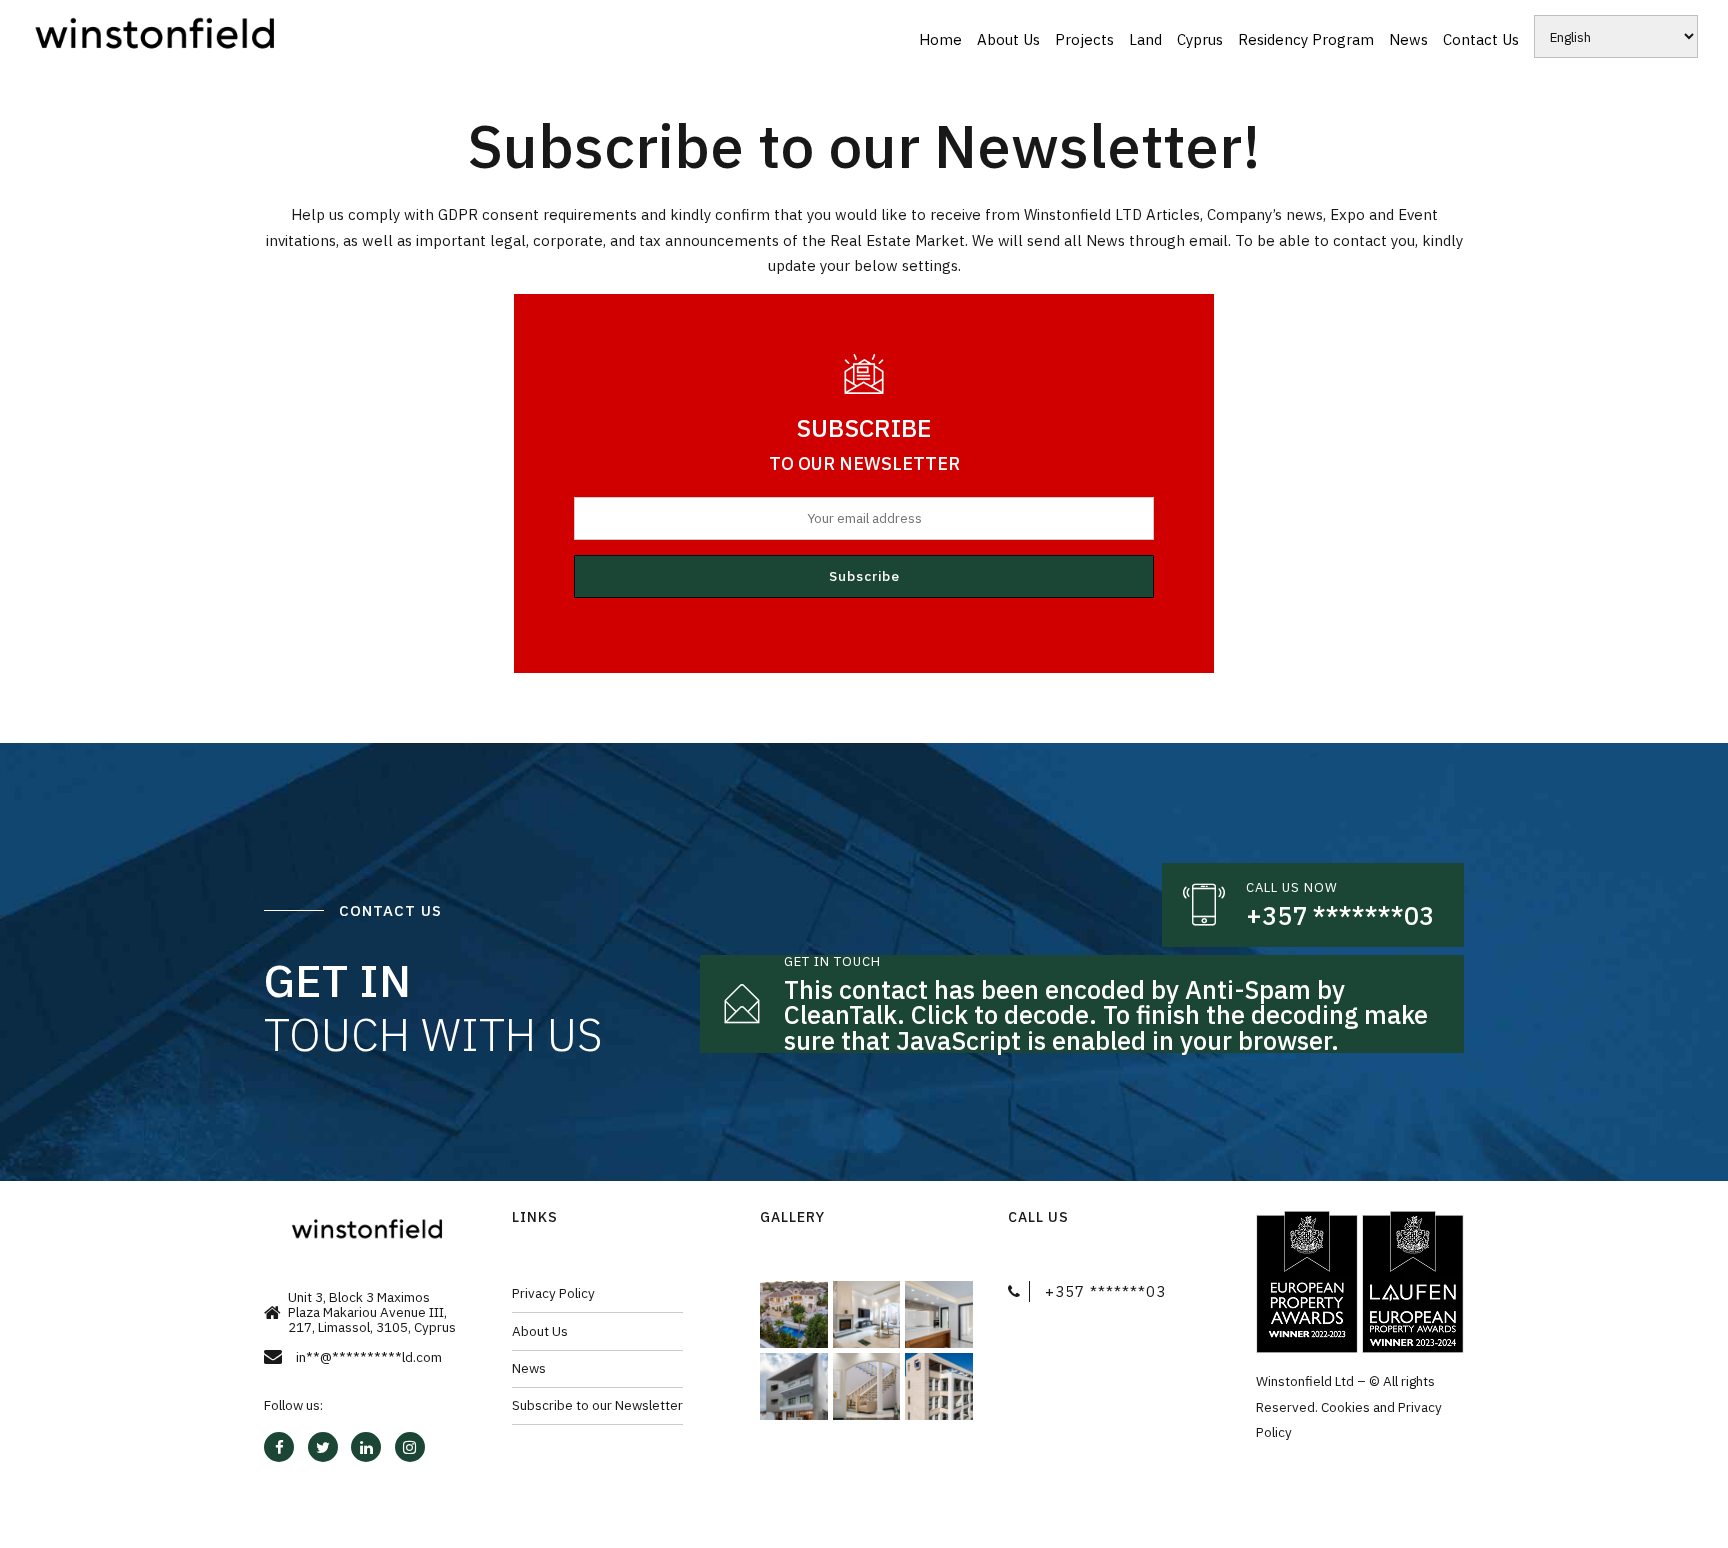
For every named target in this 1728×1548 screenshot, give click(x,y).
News (1408, 39)
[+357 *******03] (1204, 905)
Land (1145, 39)
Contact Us (1481, 39)
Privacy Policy (553, 1293)
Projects (1084, 39)
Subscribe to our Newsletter (597, 1405)
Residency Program (1306, 39)
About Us (1008, 39)
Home (940, 39)
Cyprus (1200, 39)
